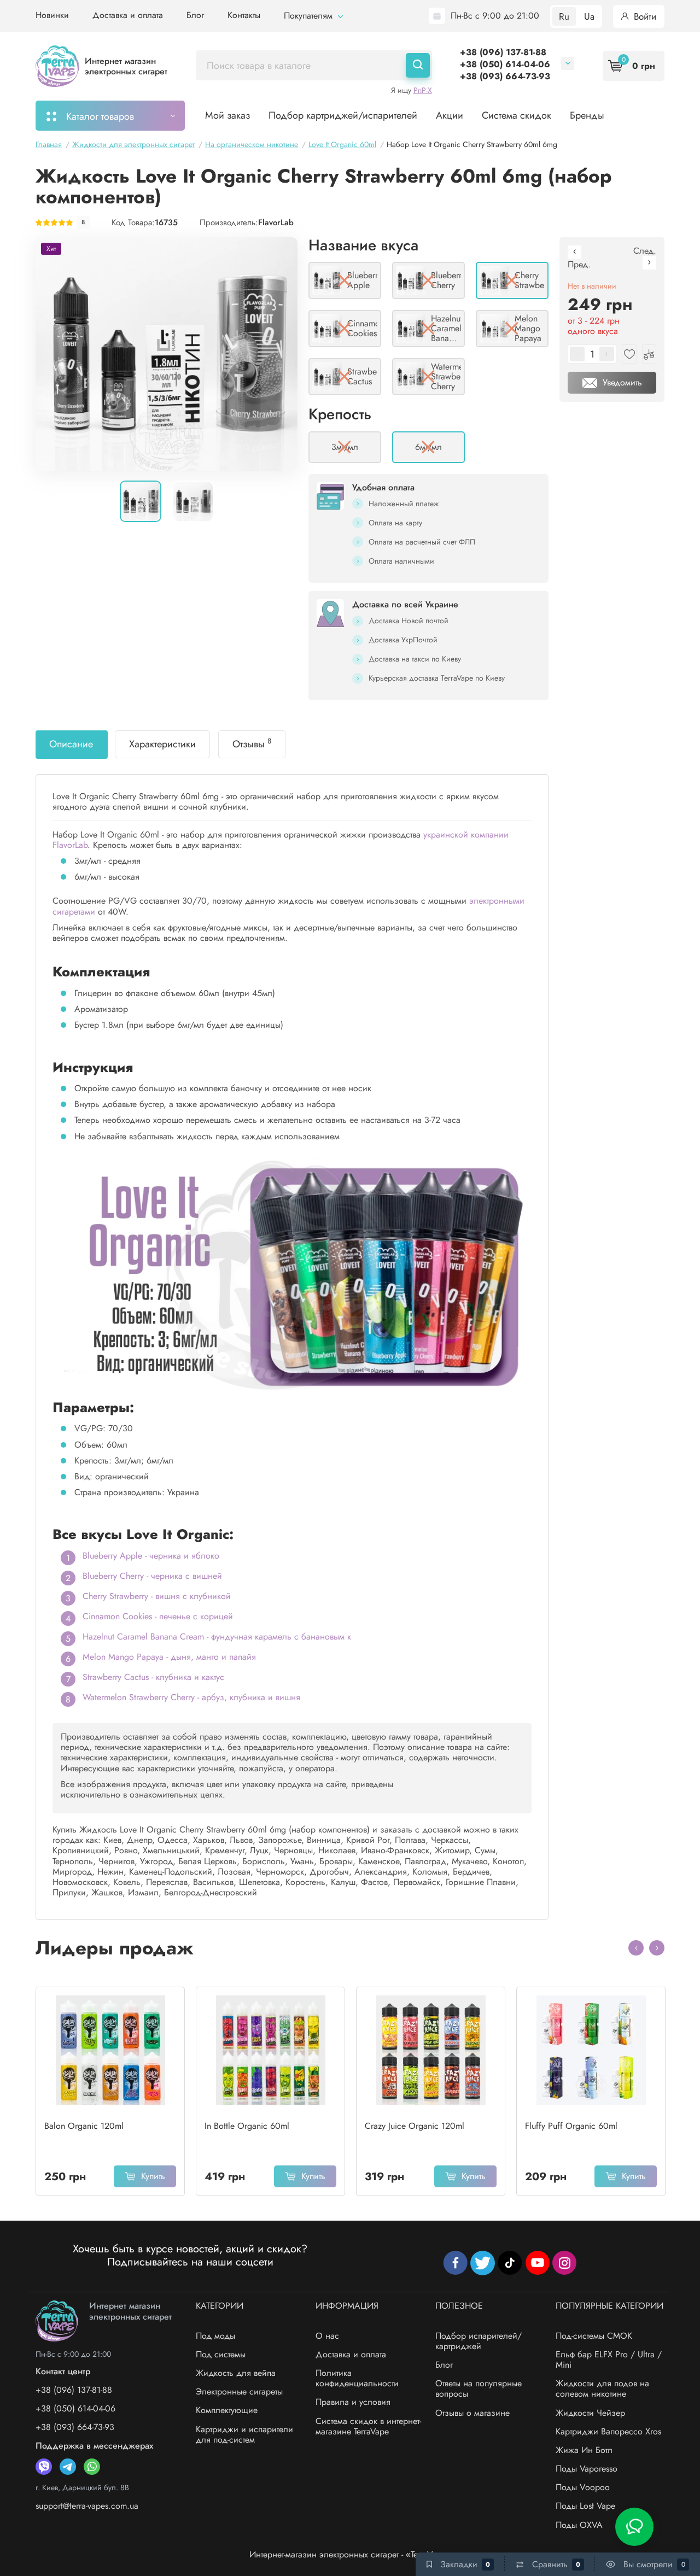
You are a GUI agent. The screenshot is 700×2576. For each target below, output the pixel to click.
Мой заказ (227, 115)
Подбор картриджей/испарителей (343, 115)
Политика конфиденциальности (357, 2378)
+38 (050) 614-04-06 (505, 64)
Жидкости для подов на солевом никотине (602, 2388)
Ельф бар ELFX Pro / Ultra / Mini (609, 2360)
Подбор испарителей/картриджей (479, 2341)
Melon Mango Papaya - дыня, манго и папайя (169, 1657)
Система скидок (517, 115)
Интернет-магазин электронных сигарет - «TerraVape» (350, 2554)
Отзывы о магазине (472, 2413)
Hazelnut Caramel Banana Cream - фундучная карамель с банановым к (217, 1637)
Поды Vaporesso (587, 2469)
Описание (71, 744)
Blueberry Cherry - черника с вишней (152, 1576)
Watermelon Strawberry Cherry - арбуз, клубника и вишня (191, 1697)
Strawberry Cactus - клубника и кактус (153, 1677)
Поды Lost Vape (585, 2506)
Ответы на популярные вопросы (479, 2388)
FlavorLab (276, 223)
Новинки (52, 15)
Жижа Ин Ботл (584, 2450)
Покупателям (310, 16)
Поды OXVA (579, 2525)
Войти (644, 16)
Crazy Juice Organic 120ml (415, 2126)
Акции (450, 115)
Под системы (221, 2354)
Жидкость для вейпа (236, 2373)
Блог (195, 15)
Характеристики (162, 744)
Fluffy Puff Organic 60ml (571, 2126)
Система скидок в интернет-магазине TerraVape (368, 2426)
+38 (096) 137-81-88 (503, 52)
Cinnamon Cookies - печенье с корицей (158, 1616)
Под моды (215, 2336)
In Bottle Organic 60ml (247, 2126)
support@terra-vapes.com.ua (87, 2506)
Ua (589, 16)
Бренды (587, 115)
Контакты (244, 15)
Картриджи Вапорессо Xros (608, 2431)
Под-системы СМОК (594, 2336)
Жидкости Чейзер (590, 2413)
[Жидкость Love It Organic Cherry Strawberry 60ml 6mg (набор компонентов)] (167, 354)
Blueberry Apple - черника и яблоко (151, 1556)
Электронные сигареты (239, 2391)
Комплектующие (227, 2410)
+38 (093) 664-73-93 (505, 76)
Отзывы (252, 743)
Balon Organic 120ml (84, 2126)
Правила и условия (353, 2402)
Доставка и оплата (128, 15)
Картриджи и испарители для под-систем (244, 2434)
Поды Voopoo (583, 2487)
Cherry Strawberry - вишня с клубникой (157, 1596)
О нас (327, 2336)
